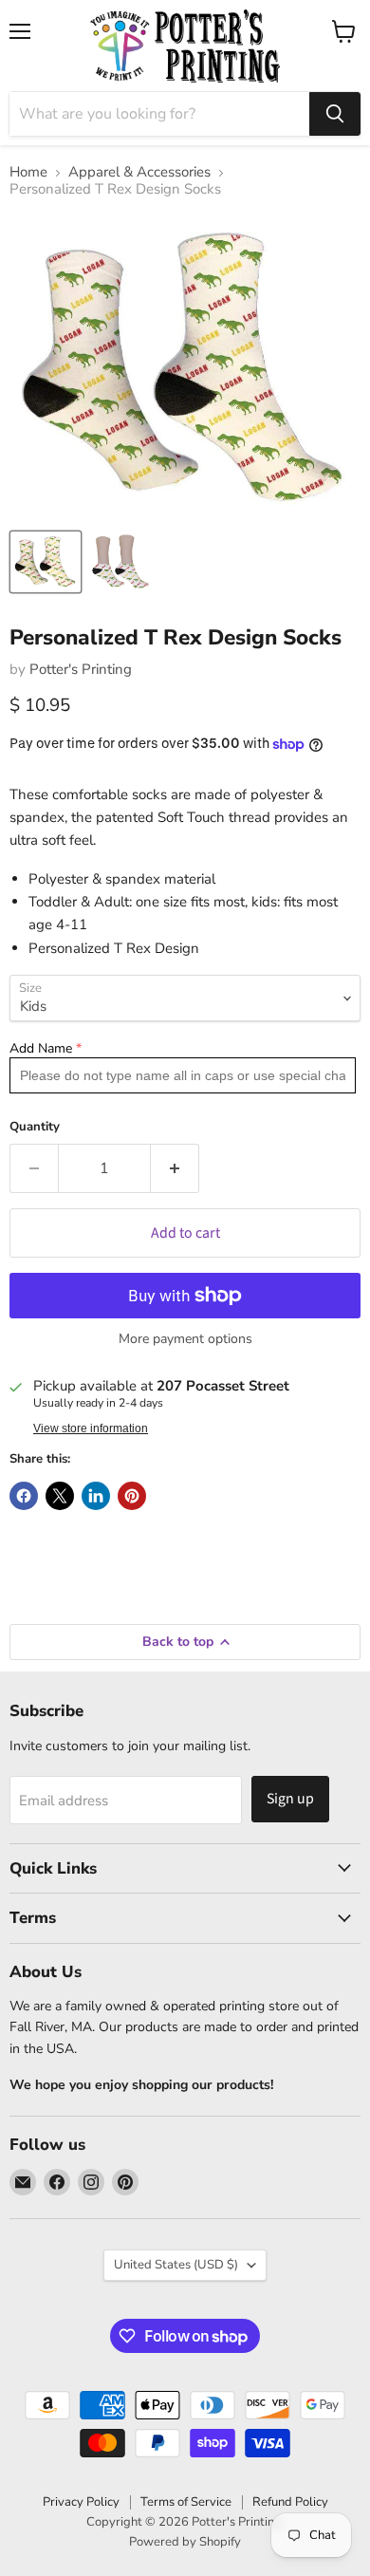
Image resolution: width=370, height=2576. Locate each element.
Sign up (290, 1799)
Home (28, 172)
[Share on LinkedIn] (96, 1496)
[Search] (335, 114)
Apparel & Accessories (139, 172)
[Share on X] (60, 1496)
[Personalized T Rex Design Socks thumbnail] (46, 562)
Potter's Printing (81, 669)
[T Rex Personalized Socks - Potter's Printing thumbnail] (121, 562)
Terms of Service (186, 2502)
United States (176, 2265)
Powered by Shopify (185, 2542)
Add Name (41, 1048)
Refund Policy (290, 2502)
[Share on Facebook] (24, 1496)
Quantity (35, 1127)
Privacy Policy (81, 2502)
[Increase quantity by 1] (175, 1168)
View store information (91, 1428)
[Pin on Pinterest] (132, 1496)
